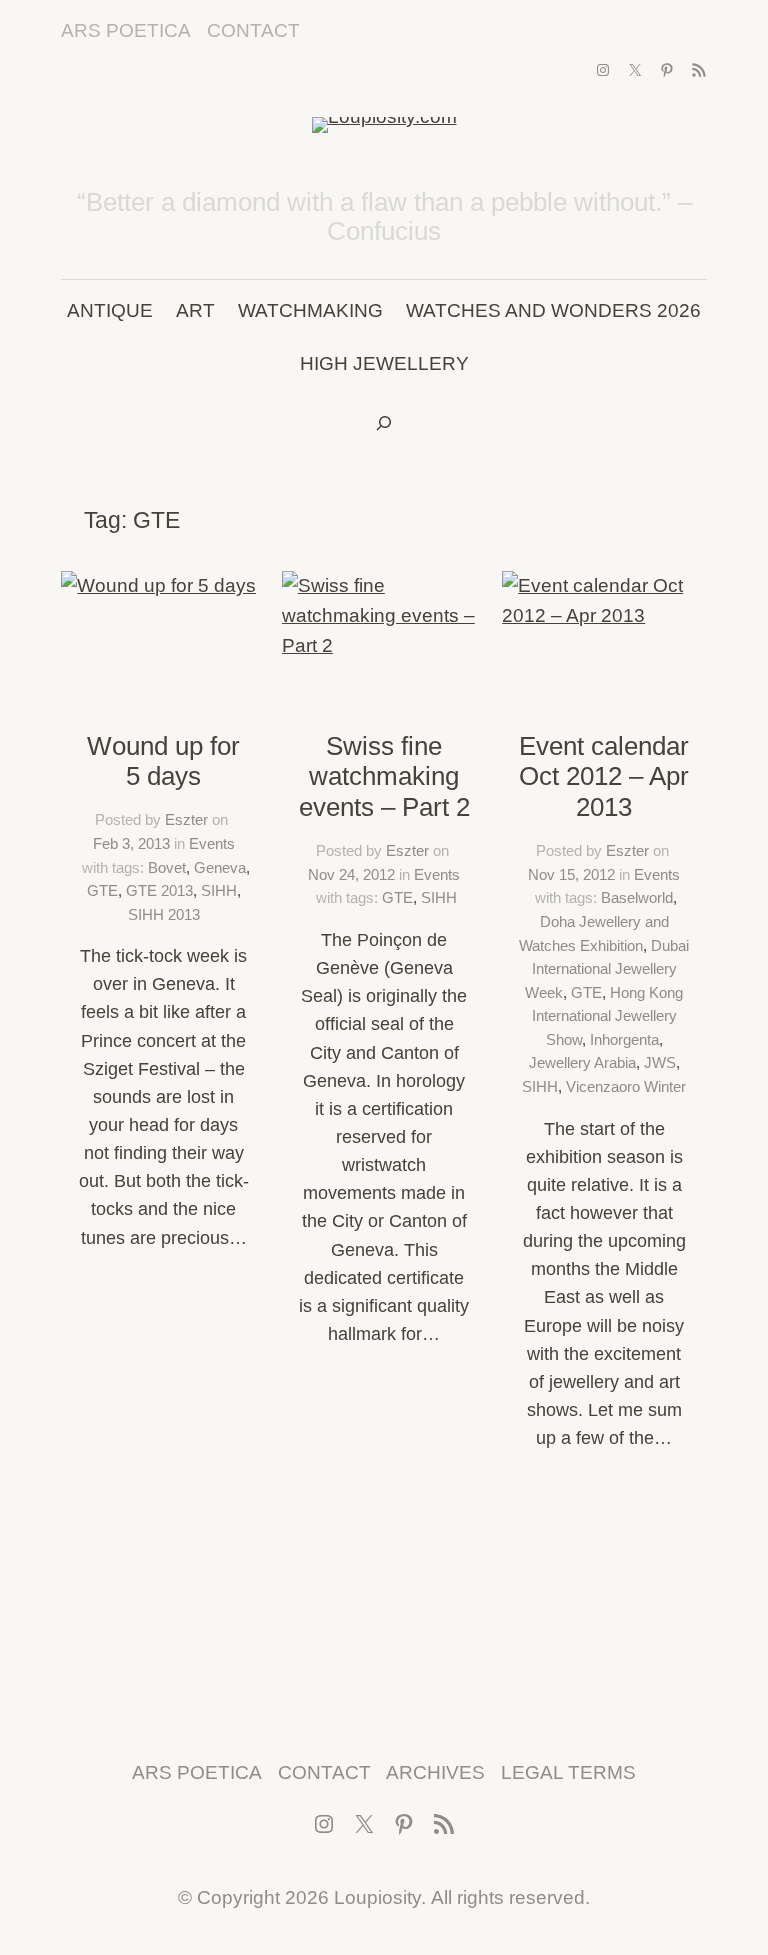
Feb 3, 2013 (131, 843)
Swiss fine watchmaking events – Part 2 (384, 777)
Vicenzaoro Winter (626, 1086)
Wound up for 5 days (163, 761)
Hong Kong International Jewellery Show (608, 1016)
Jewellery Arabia (582, 1062)
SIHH (219, 890)
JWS (660, 1062)
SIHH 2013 (164, 914)
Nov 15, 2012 (571, 874)
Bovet (167, 867)
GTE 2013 (159, 890)
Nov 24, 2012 (351, 874)
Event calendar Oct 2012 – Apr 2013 (604, 777)
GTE (102, 890)
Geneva (220, 867)
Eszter (186, 819)
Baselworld (637, 897)
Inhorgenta (624, 1039)
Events (212, 843)
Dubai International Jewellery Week (607, 969)
